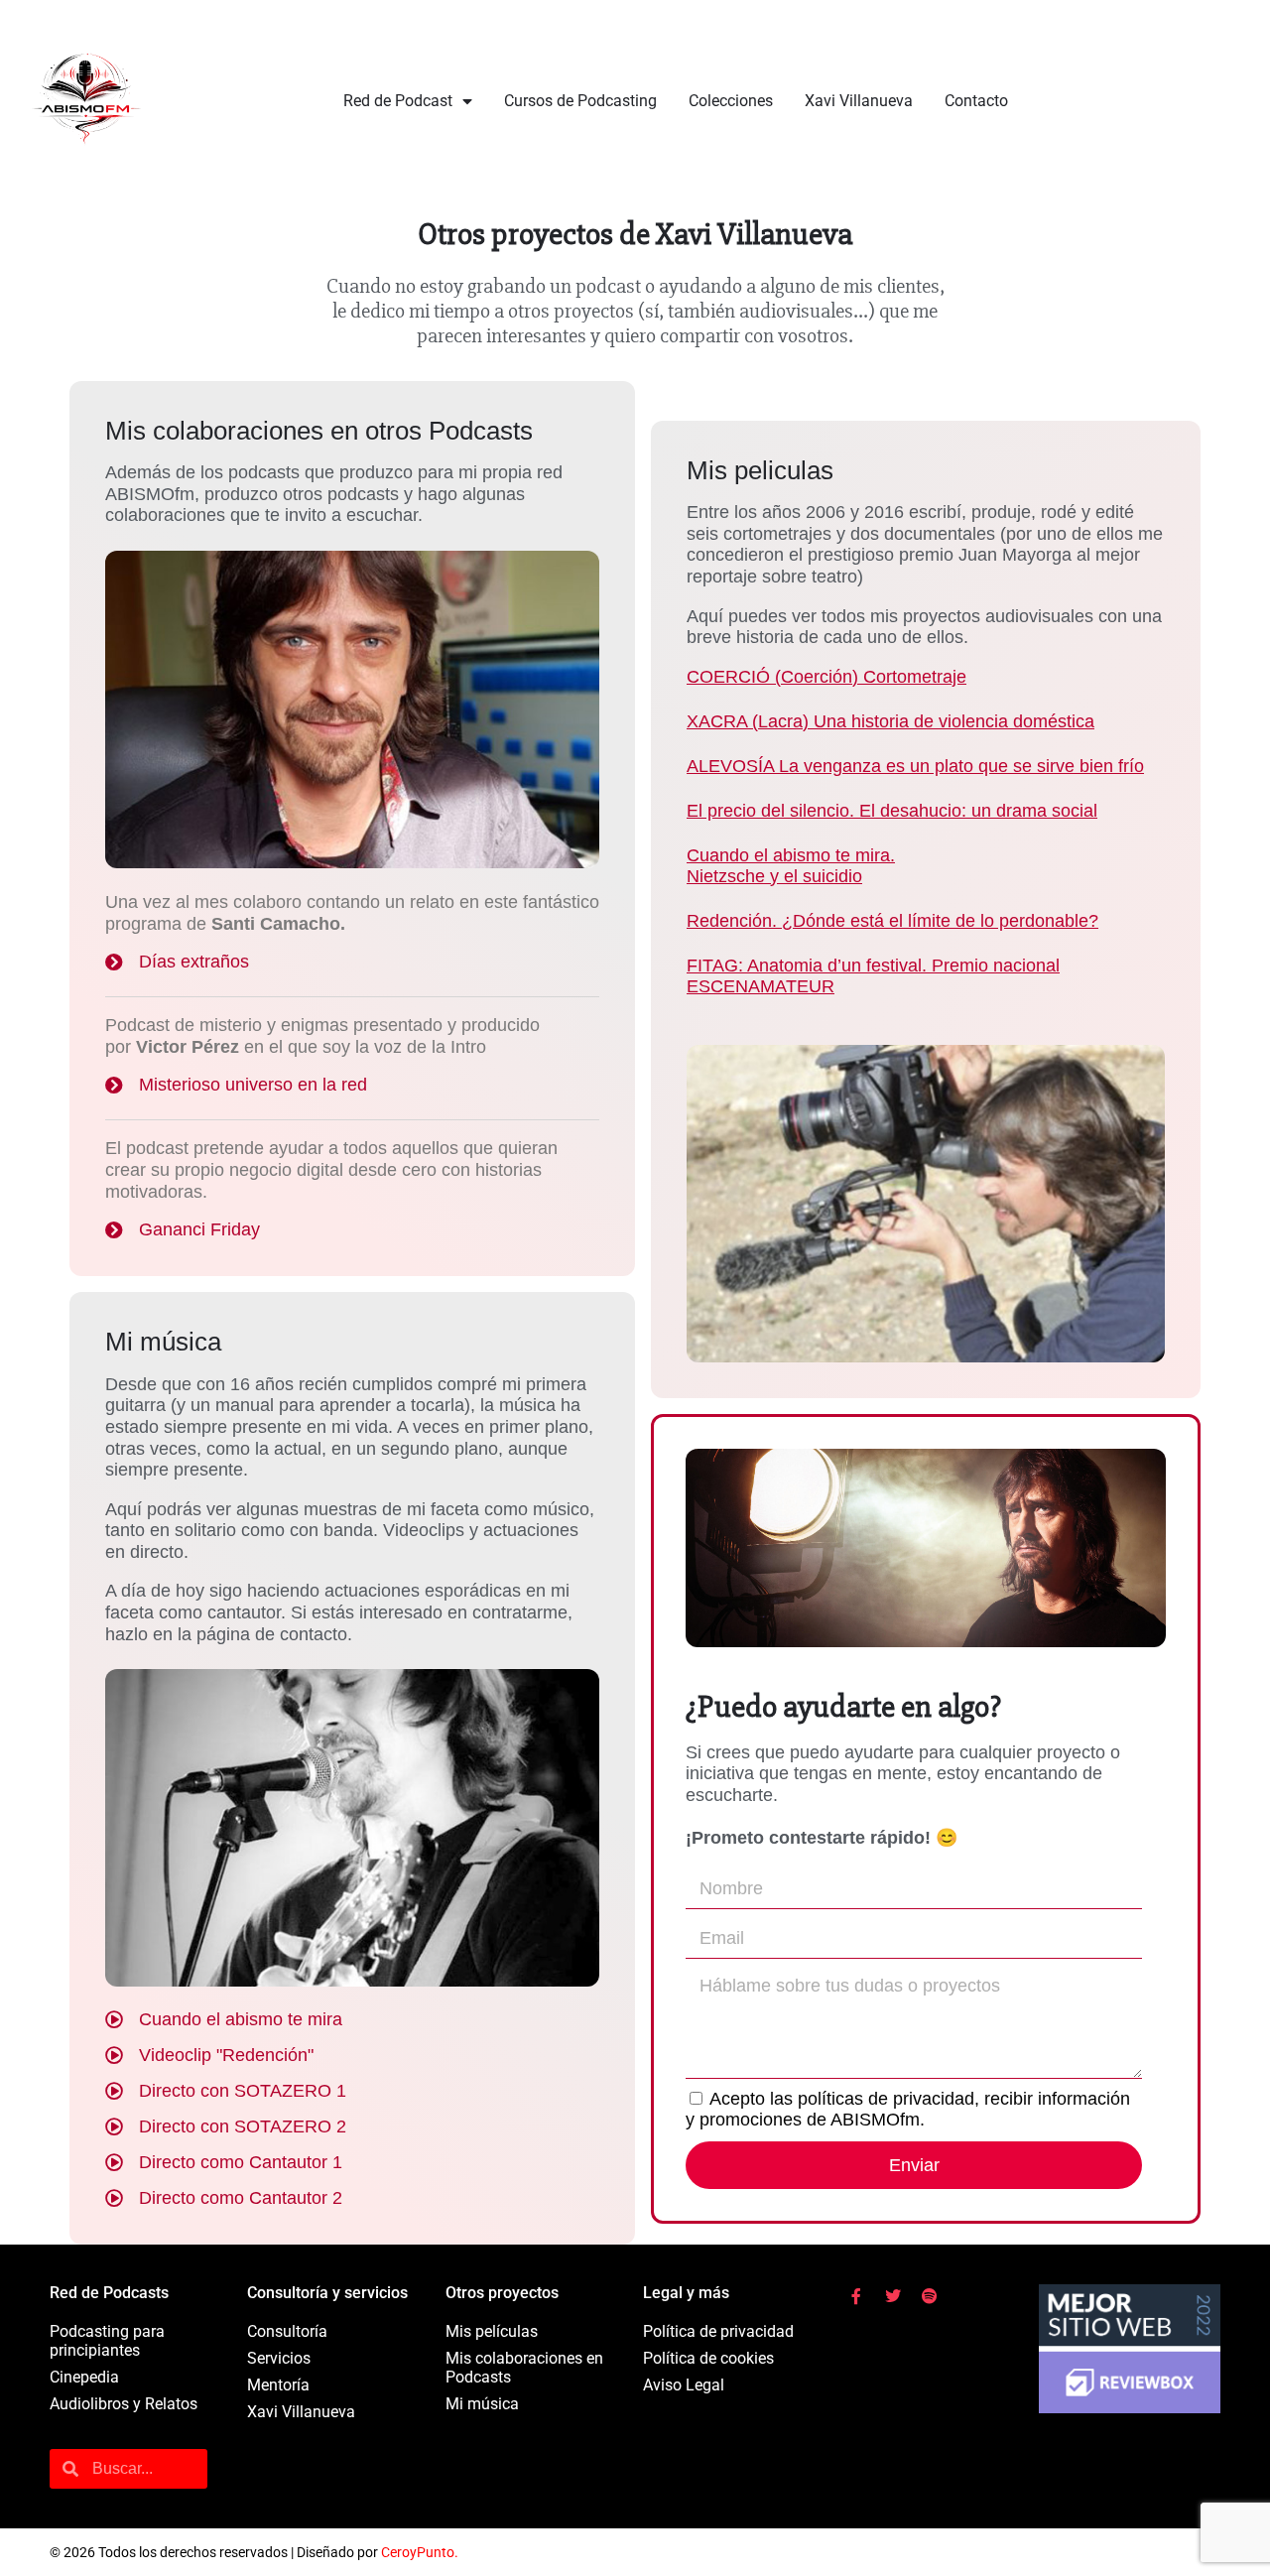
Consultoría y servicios (327, 2293)
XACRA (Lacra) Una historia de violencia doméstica (890, 721)
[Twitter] (893, 2296)
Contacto (976, 101)
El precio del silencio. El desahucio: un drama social (892, 811)
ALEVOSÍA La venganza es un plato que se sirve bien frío (915, 766)
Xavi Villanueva (859, 101)
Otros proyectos (502, 2293)
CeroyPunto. (420, 2552)
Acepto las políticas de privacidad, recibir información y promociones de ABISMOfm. (908, 2109)
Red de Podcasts (109, 2293)
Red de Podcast (398, 101)
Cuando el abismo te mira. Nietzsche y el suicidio (791, 866)
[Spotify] (930, 2296)
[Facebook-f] (856, 2296)
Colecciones (731, 101)
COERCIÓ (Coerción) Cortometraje (826, 677)
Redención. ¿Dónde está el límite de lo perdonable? (892, 921)
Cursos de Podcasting (580, 101)
